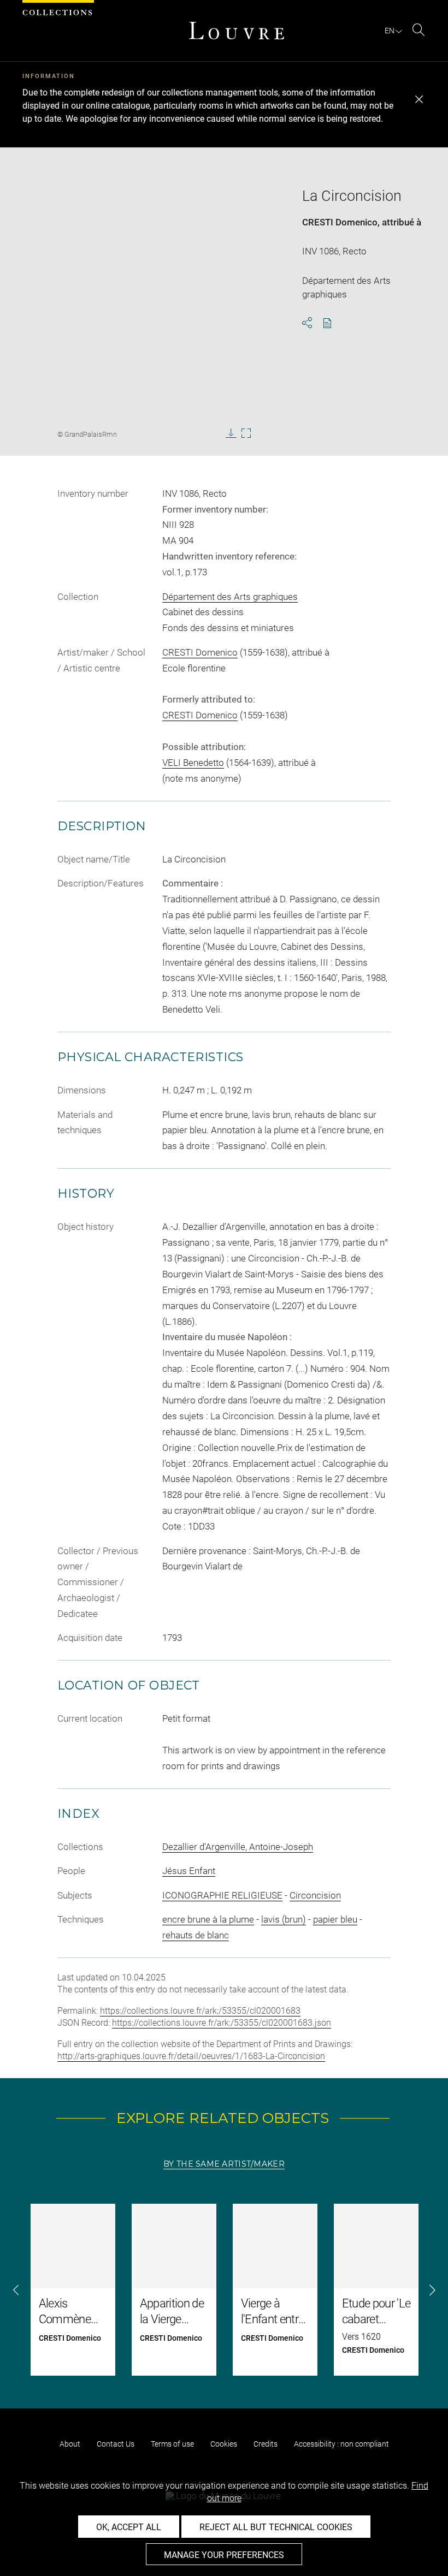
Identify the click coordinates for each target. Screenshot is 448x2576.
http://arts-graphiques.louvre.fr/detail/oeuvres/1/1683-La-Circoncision (191, 2056)
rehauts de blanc (196, 1935)
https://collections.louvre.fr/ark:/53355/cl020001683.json (222, 2023)
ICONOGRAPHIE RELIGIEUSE (222, 1895)
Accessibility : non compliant (341, 2444)
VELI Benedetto (193, 763)
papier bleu (335, 1919)
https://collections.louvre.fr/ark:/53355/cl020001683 (200, 2011)
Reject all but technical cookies (276, 2527)
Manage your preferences (224, 2555)
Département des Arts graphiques (230, 597)
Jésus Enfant (189, 1871)
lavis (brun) (284, 1919)
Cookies (224, 2444)
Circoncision (315, 1895)
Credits (266, 2444)
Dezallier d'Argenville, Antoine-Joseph (238, 1847)
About (70, 2444)
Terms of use (172, 2444)
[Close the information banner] (419, 99)
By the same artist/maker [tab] (224, 2164)
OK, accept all (129, 2527)
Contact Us (116, 2444)
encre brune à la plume (208, 1919)
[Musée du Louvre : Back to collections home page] (237, 31)
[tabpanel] (224, 2290)
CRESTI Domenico (340, 222)
